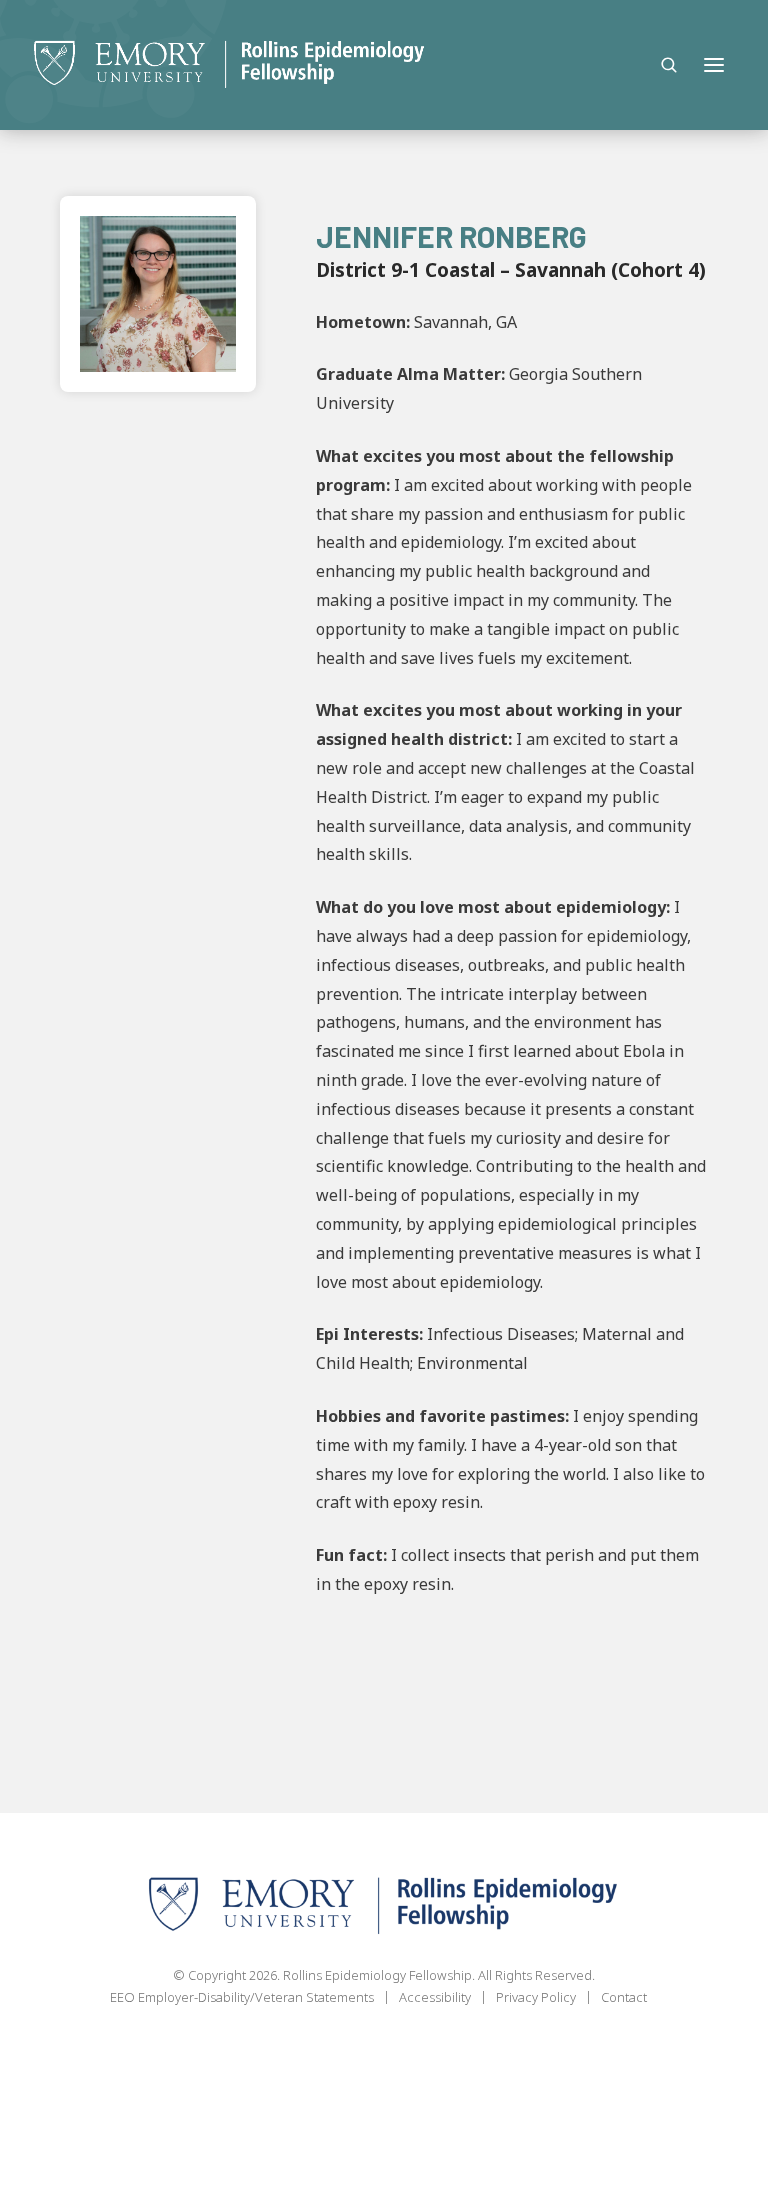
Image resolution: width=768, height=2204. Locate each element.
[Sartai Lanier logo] (384, 1906)
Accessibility (435, 1997)
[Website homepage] (230, 65)
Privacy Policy (536, 1997)
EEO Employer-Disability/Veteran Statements (242, 1997)
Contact (624, 1997)
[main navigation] (714, 65)
